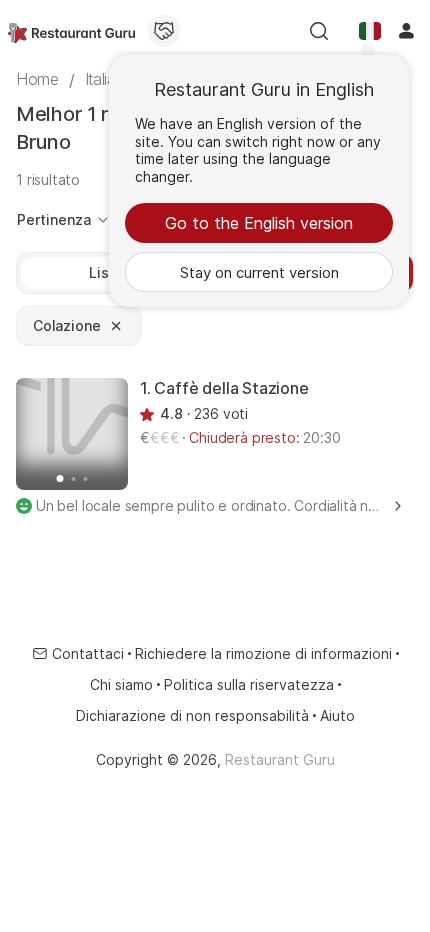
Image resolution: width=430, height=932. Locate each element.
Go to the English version (259, 223)
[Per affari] (164, 31)
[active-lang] (370, 31)
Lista (105, 272)
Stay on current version (259, 272)
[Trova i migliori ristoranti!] (71, 31)
